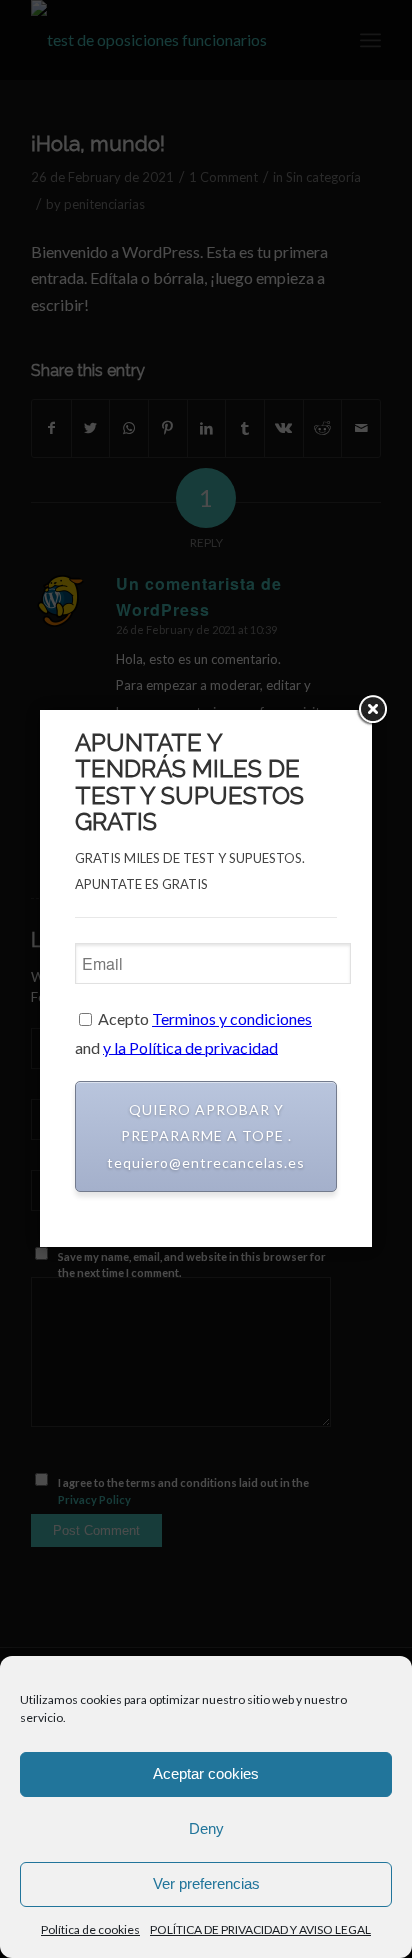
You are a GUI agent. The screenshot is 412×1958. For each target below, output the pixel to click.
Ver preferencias (206, 1883)
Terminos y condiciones (232, 1018)
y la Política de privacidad (190, 1046)
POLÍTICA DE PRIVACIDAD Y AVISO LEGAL (260, 1929)
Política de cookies (90, 1929)
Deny (206, 1828)
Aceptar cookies (206, 1773)
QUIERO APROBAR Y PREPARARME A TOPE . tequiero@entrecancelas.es (206, 1136)
